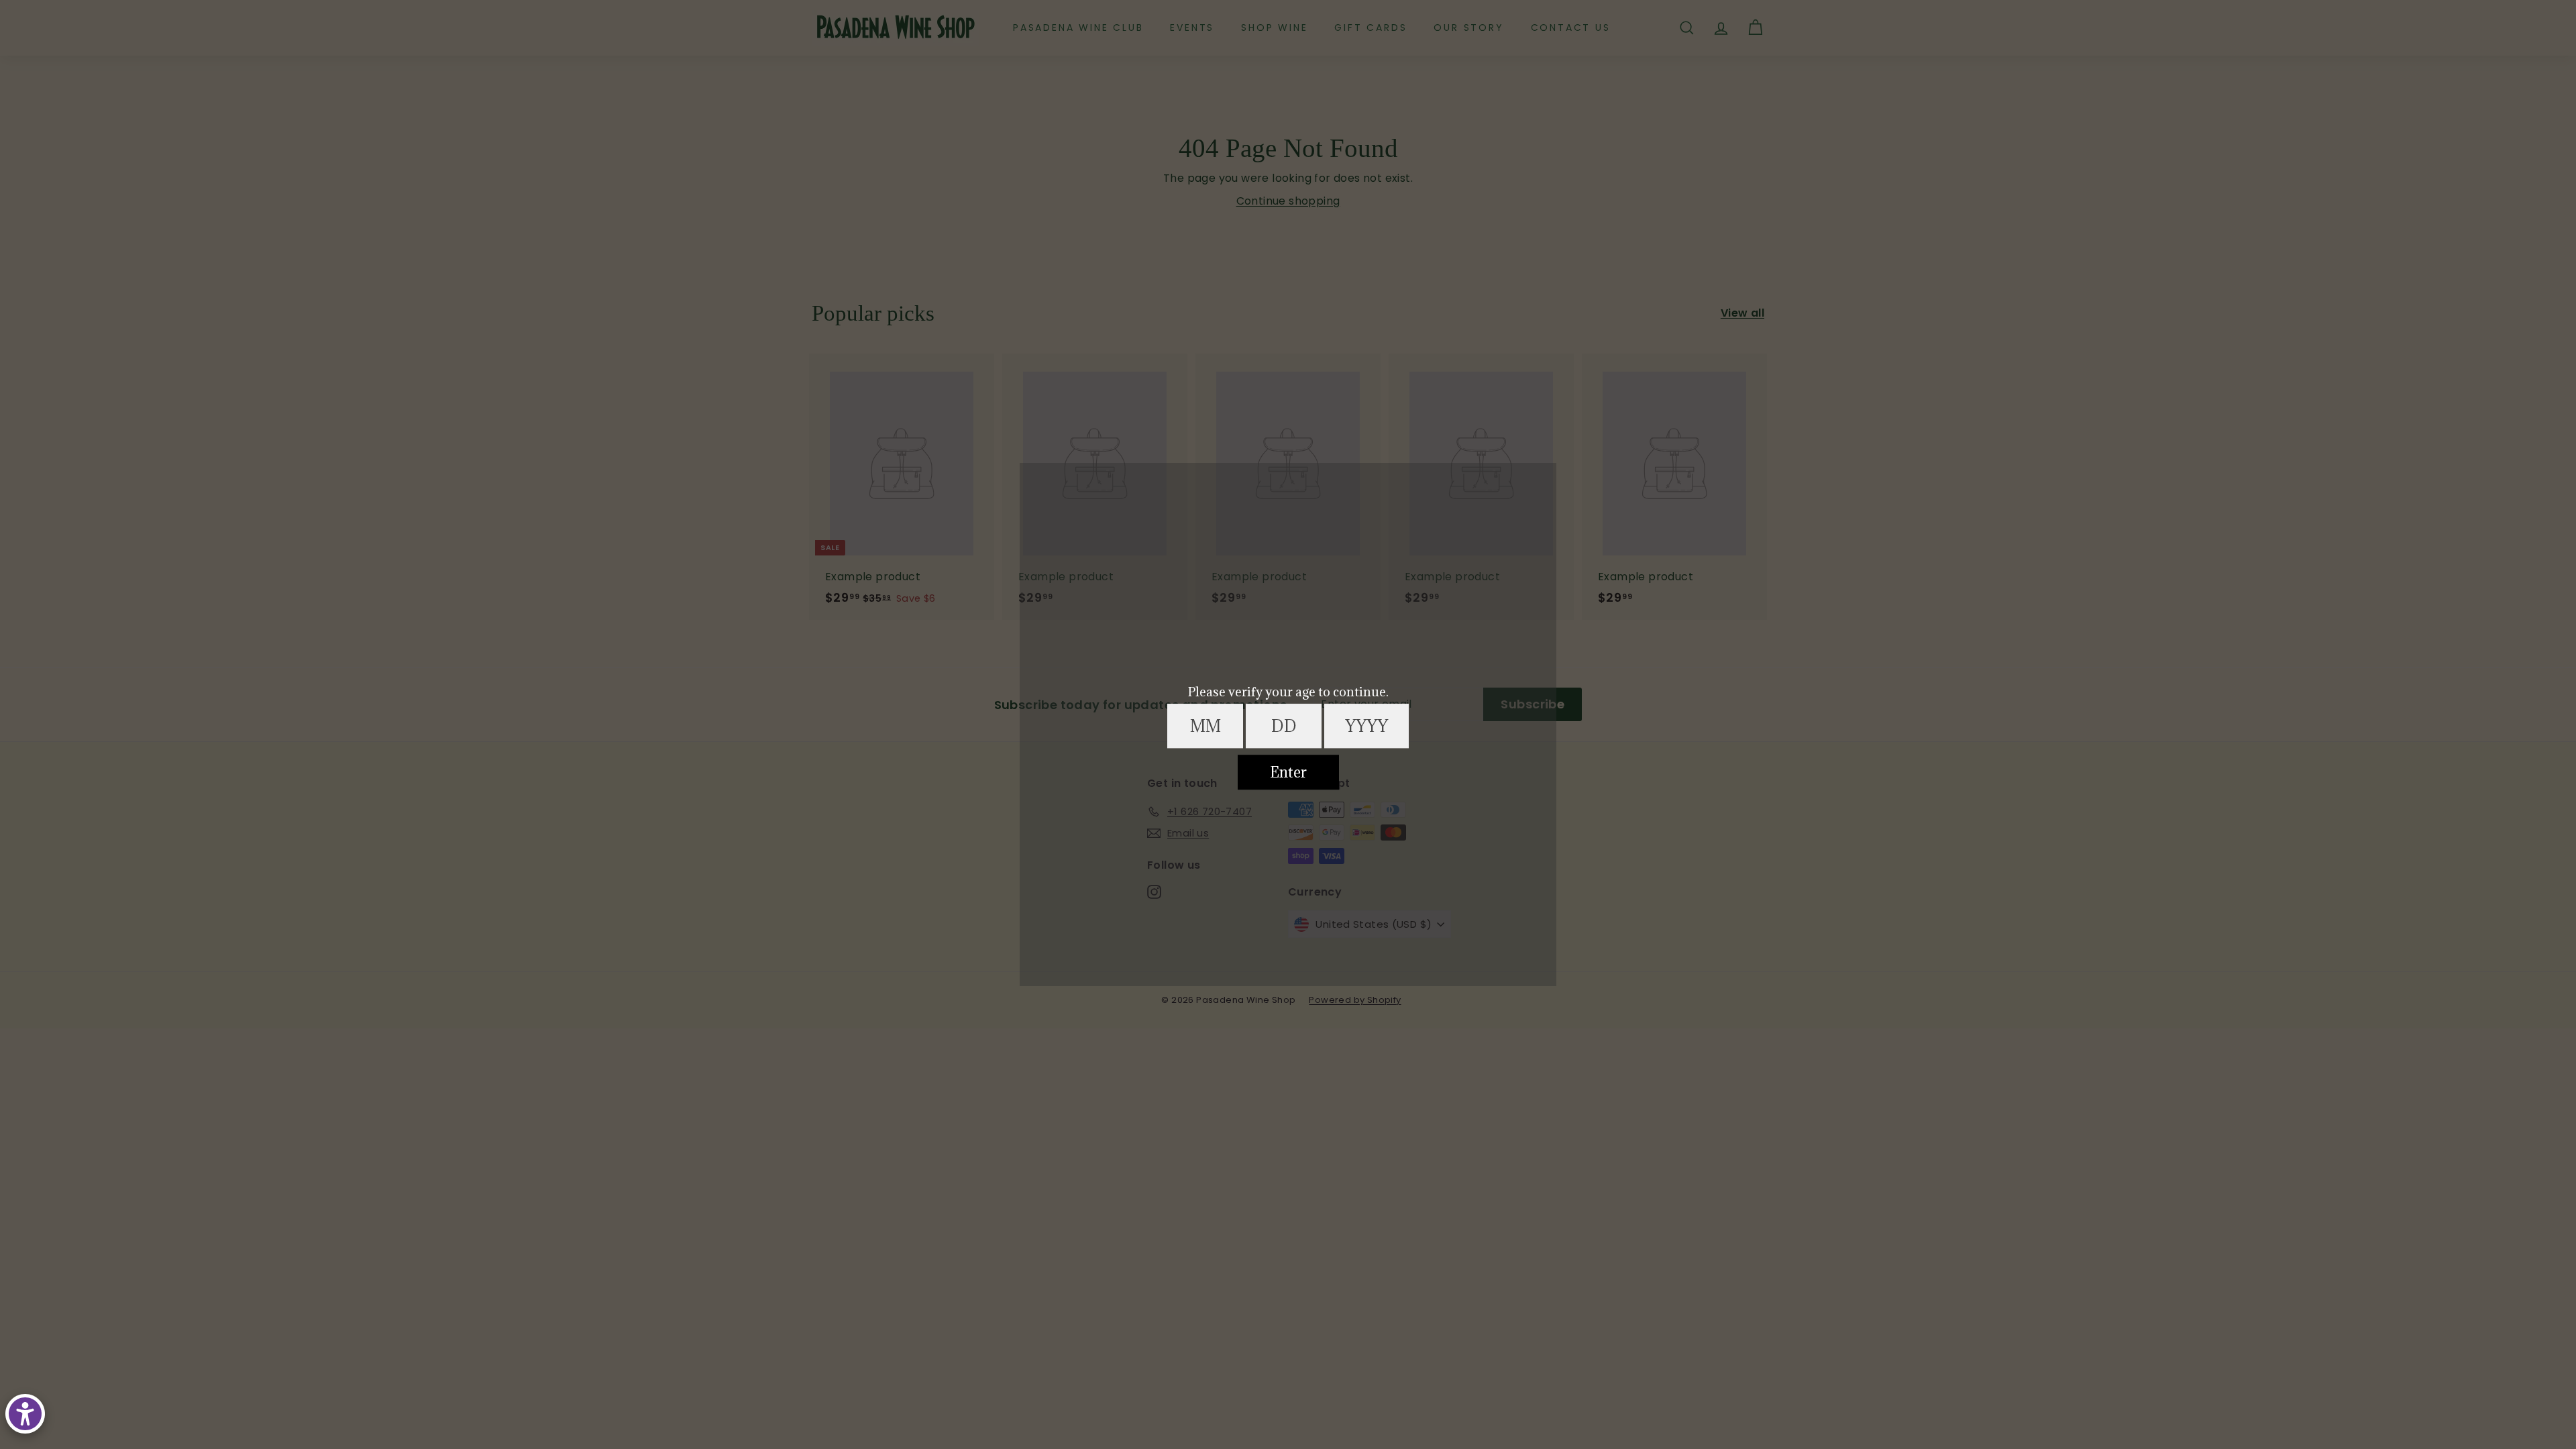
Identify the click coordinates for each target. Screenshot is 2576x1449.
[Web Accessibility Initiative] (25, 1414)
